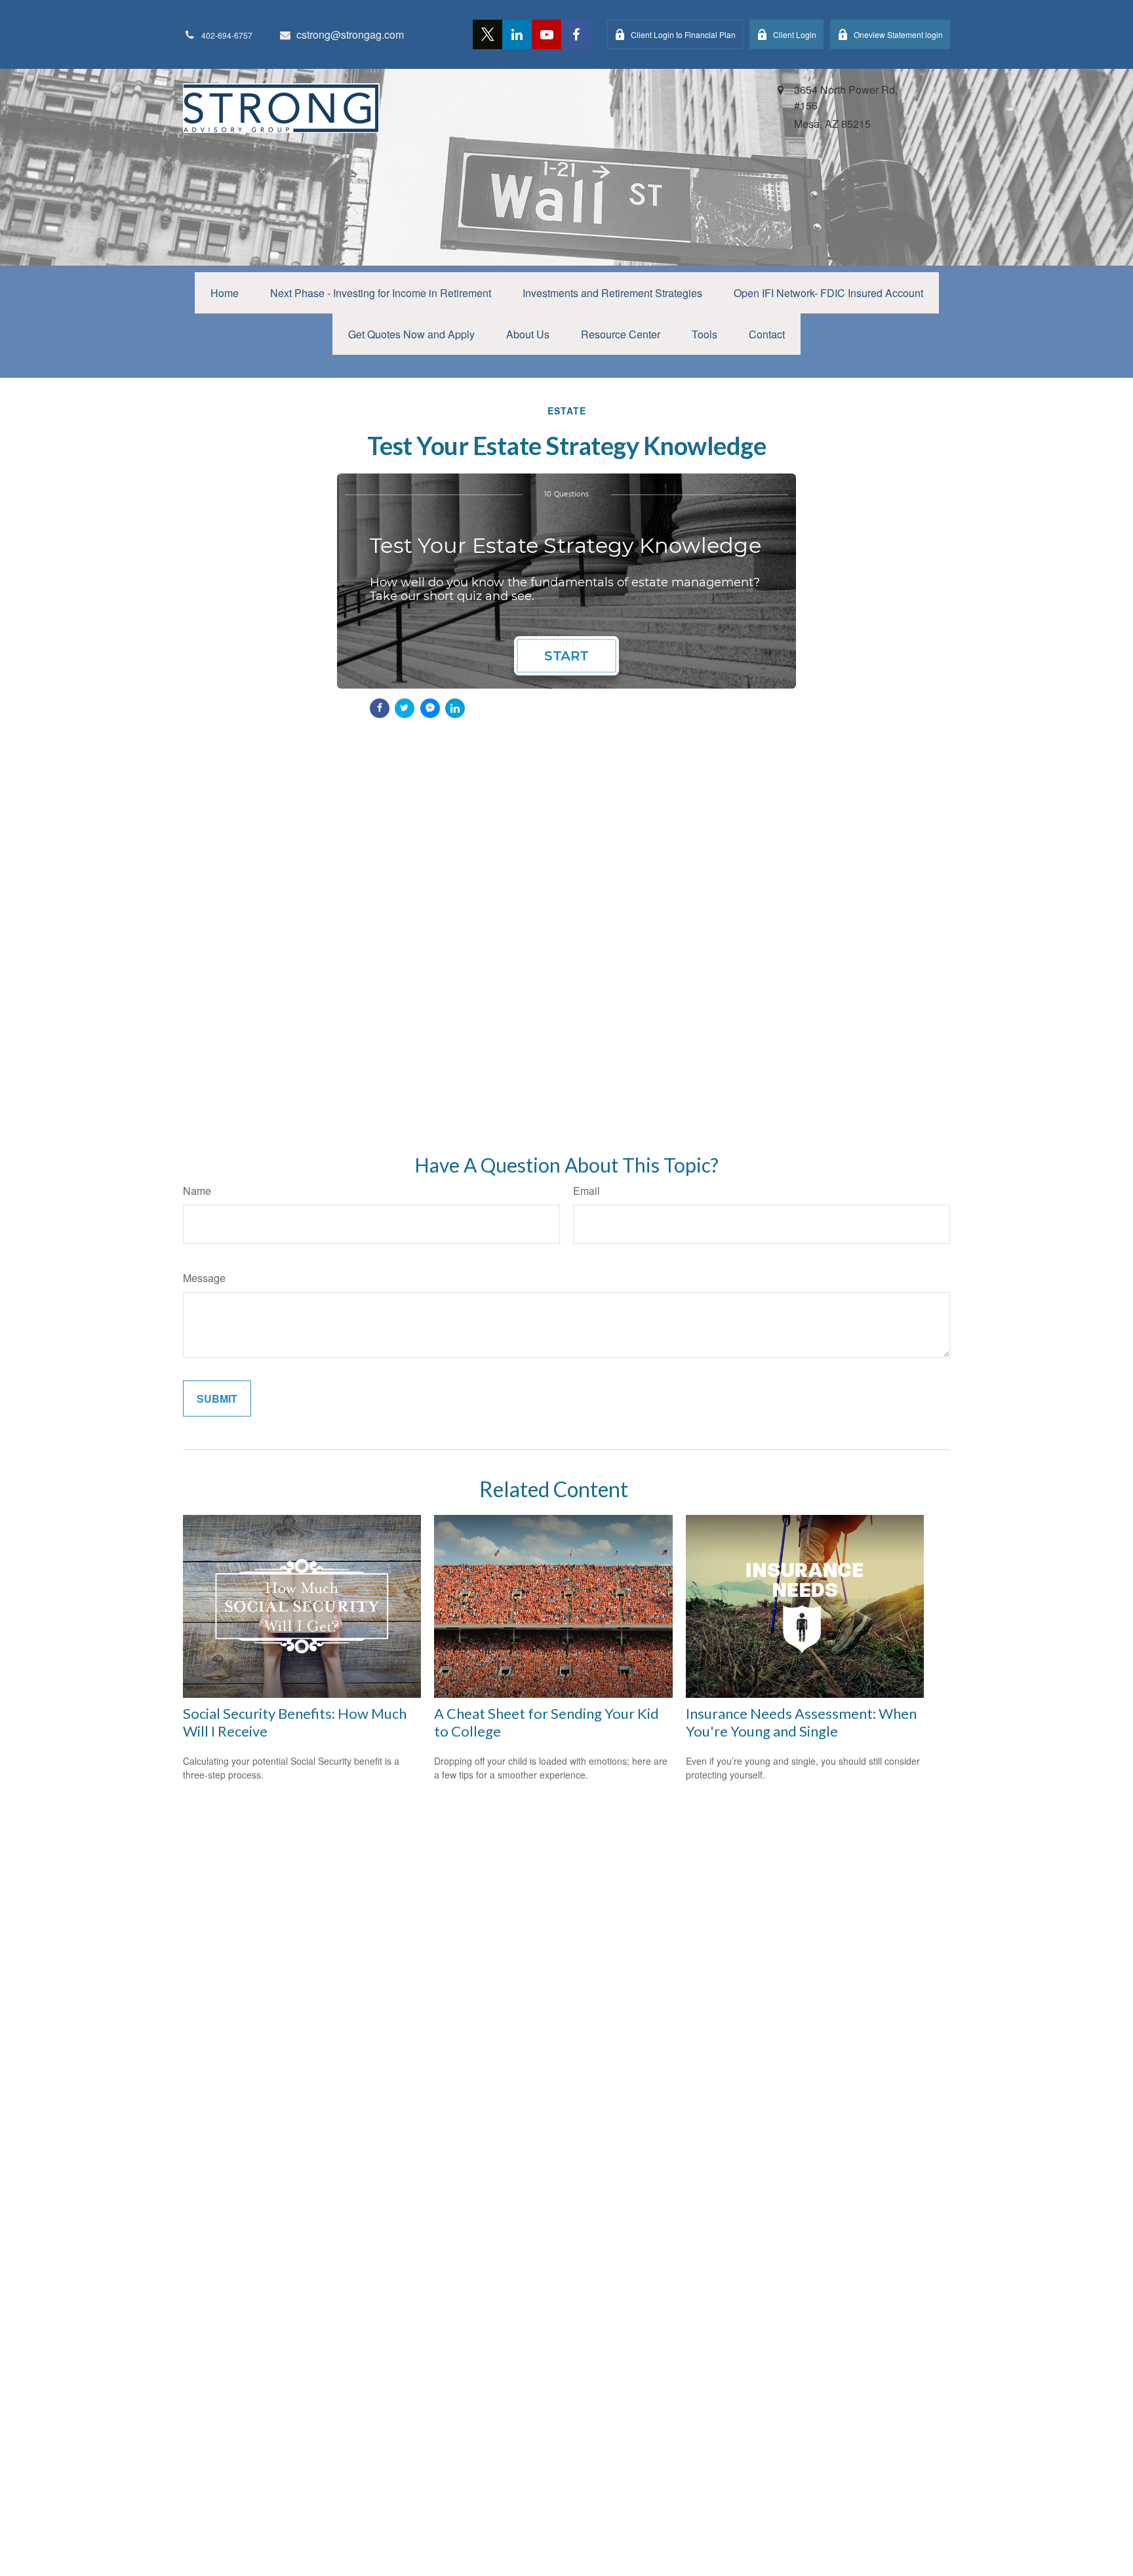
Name (197, 1191)
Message (204, 1278)
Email (586, 1191)
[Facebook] (576, 34)
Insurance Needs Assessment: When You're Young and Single (801, 1722)
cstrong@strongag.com (350, 34)
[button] (225, 293)
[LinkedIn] (517, 34)
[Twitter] (487, 34)
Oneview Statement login (898, 34)
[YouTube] (547, 34)
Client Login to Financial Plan (683, 34)
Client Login (795, 34)
